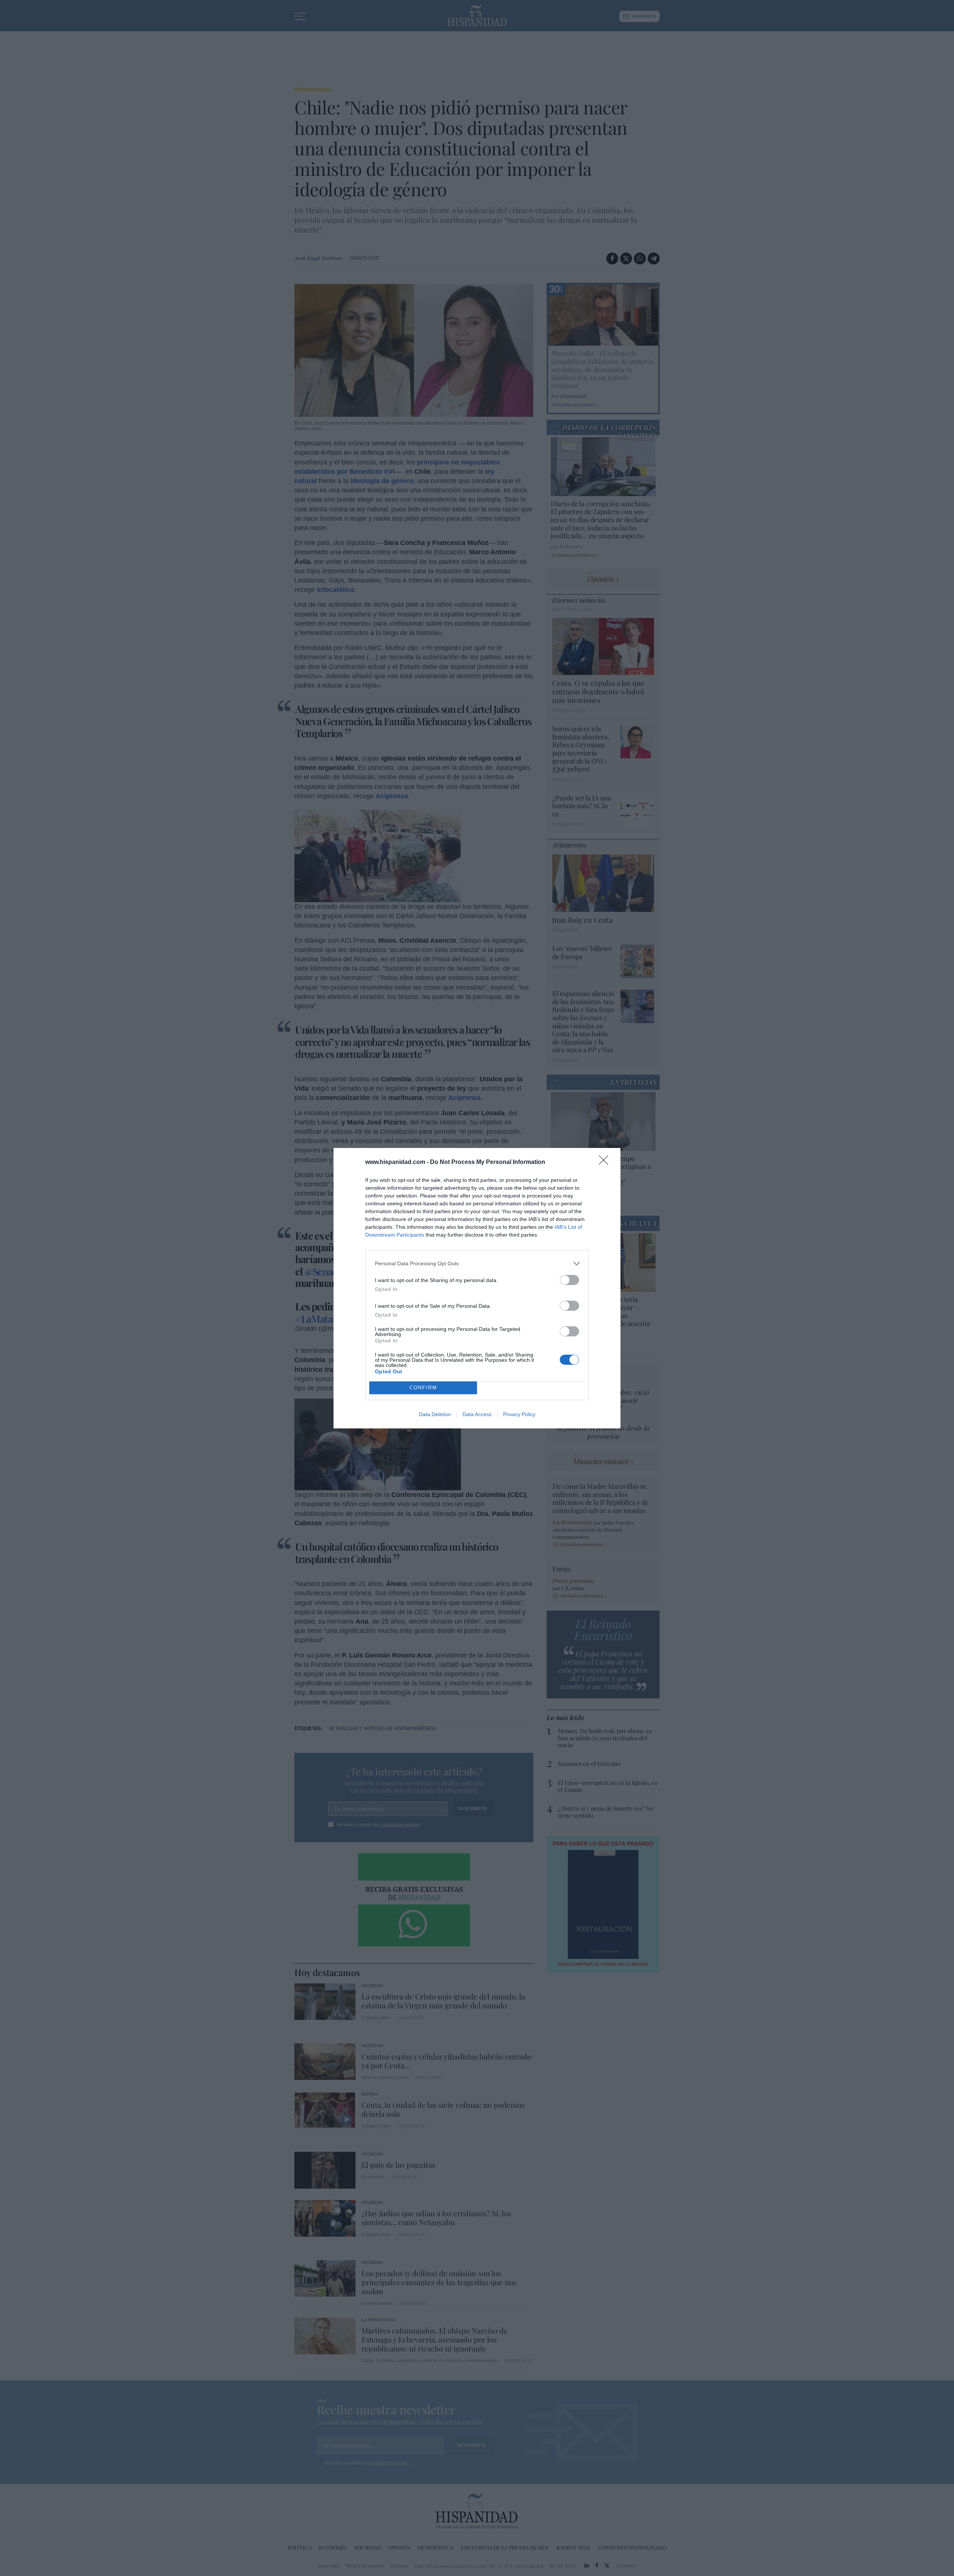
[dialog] (477, 1288)
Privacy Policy (519, 1414)
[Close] (606, 1162)
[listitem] (477, 1264)
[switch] (569, 1280)
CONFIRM (423, 1388)
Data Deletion (435, 1414)
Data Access (477, 1414)
